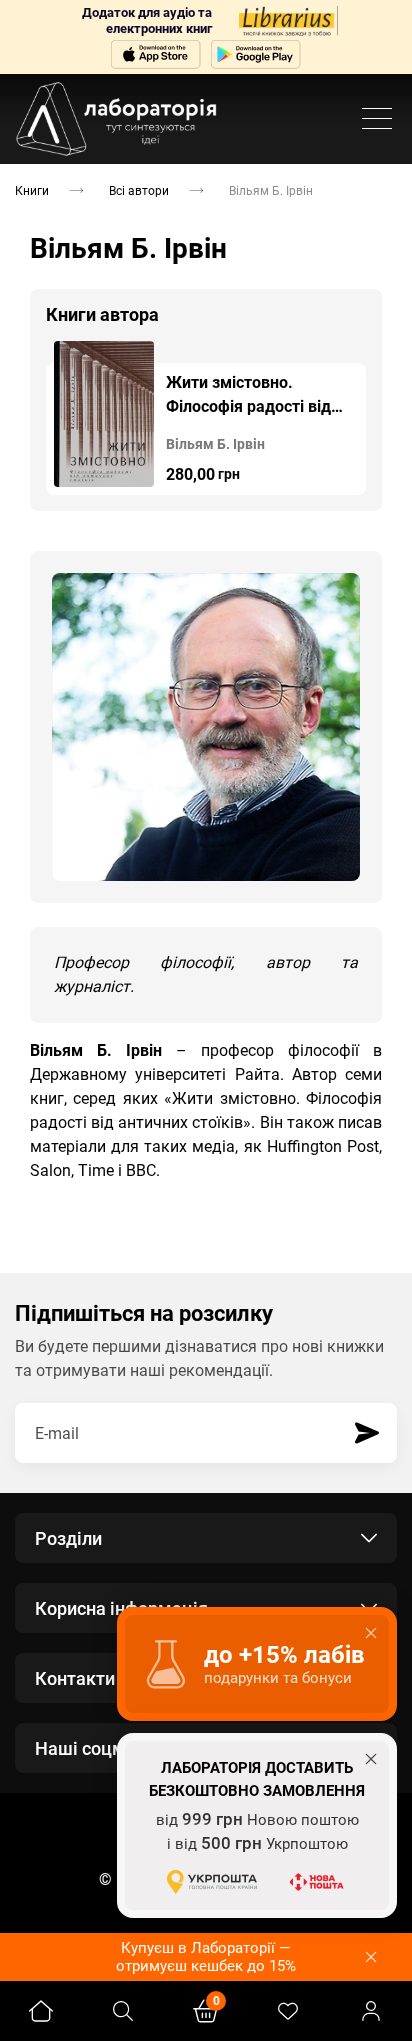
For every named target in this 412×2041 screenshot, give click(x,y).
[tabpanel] (206, 418)
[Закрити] (371, 1957)
